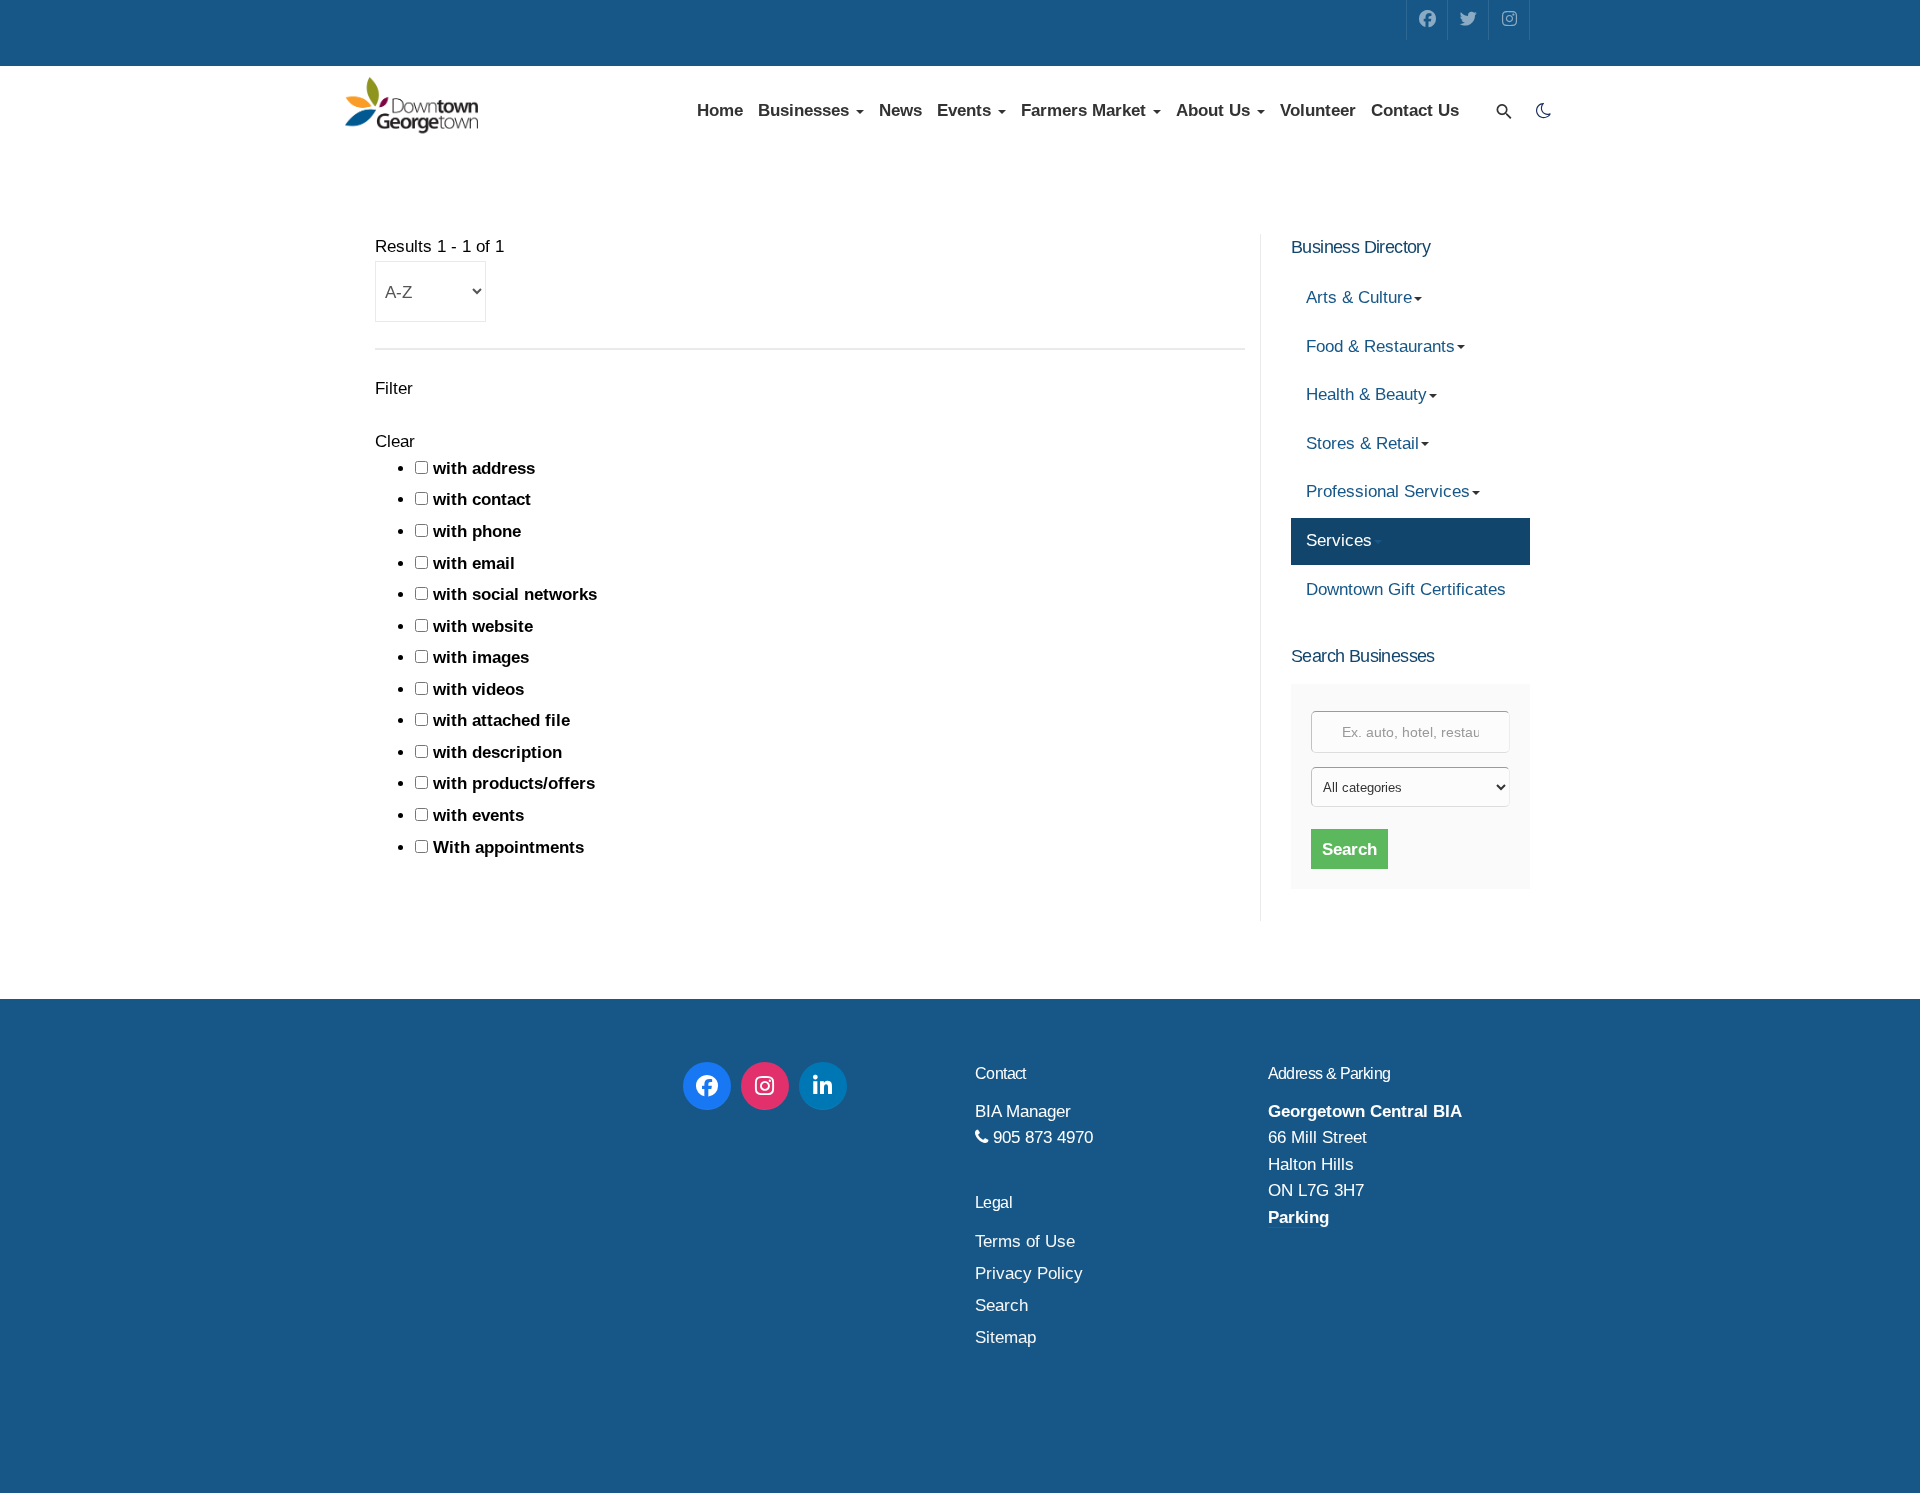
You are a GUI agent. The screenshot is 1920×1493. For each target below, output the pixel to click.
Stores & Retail (1362, 443)
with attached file (501, 720)
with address (484, 468)
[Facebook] (1427, 20)
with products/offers (514, 783)
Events (966, 110)
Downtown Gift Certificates (1406, 589)
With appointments (508, 847)
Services (1339, 540)
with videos (478, 689)
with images (481, 657)
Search (1349, 849)
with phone (477, 531)
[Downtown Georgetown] (411, 107)
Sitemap (1005, 1337)
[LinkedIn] (823, 1086)
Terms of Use (1025, 1241)
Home (720, 110)
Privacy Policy (1029, 1273)
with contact (482, 499)
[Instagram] (1509, 20)
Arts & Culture (1359, 297)
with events (478, 815)
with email (474, 563)
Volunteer (1318, 110)
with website (483, 626)
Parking (1298, 1217)
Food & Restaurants (1380, 346)
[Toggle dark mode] (1543, 111)
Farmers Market (1086, 110)
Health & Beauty (1366, 394)
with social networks (515, 594)
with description (497, 752)
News (900, 110)
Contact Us (1415, 110)
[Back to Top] (1860, 1433)
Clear (395, 441)
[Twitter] (1468, 20)
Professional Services (1388, 491)
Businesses (806, 110)
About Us (1215, 110)
